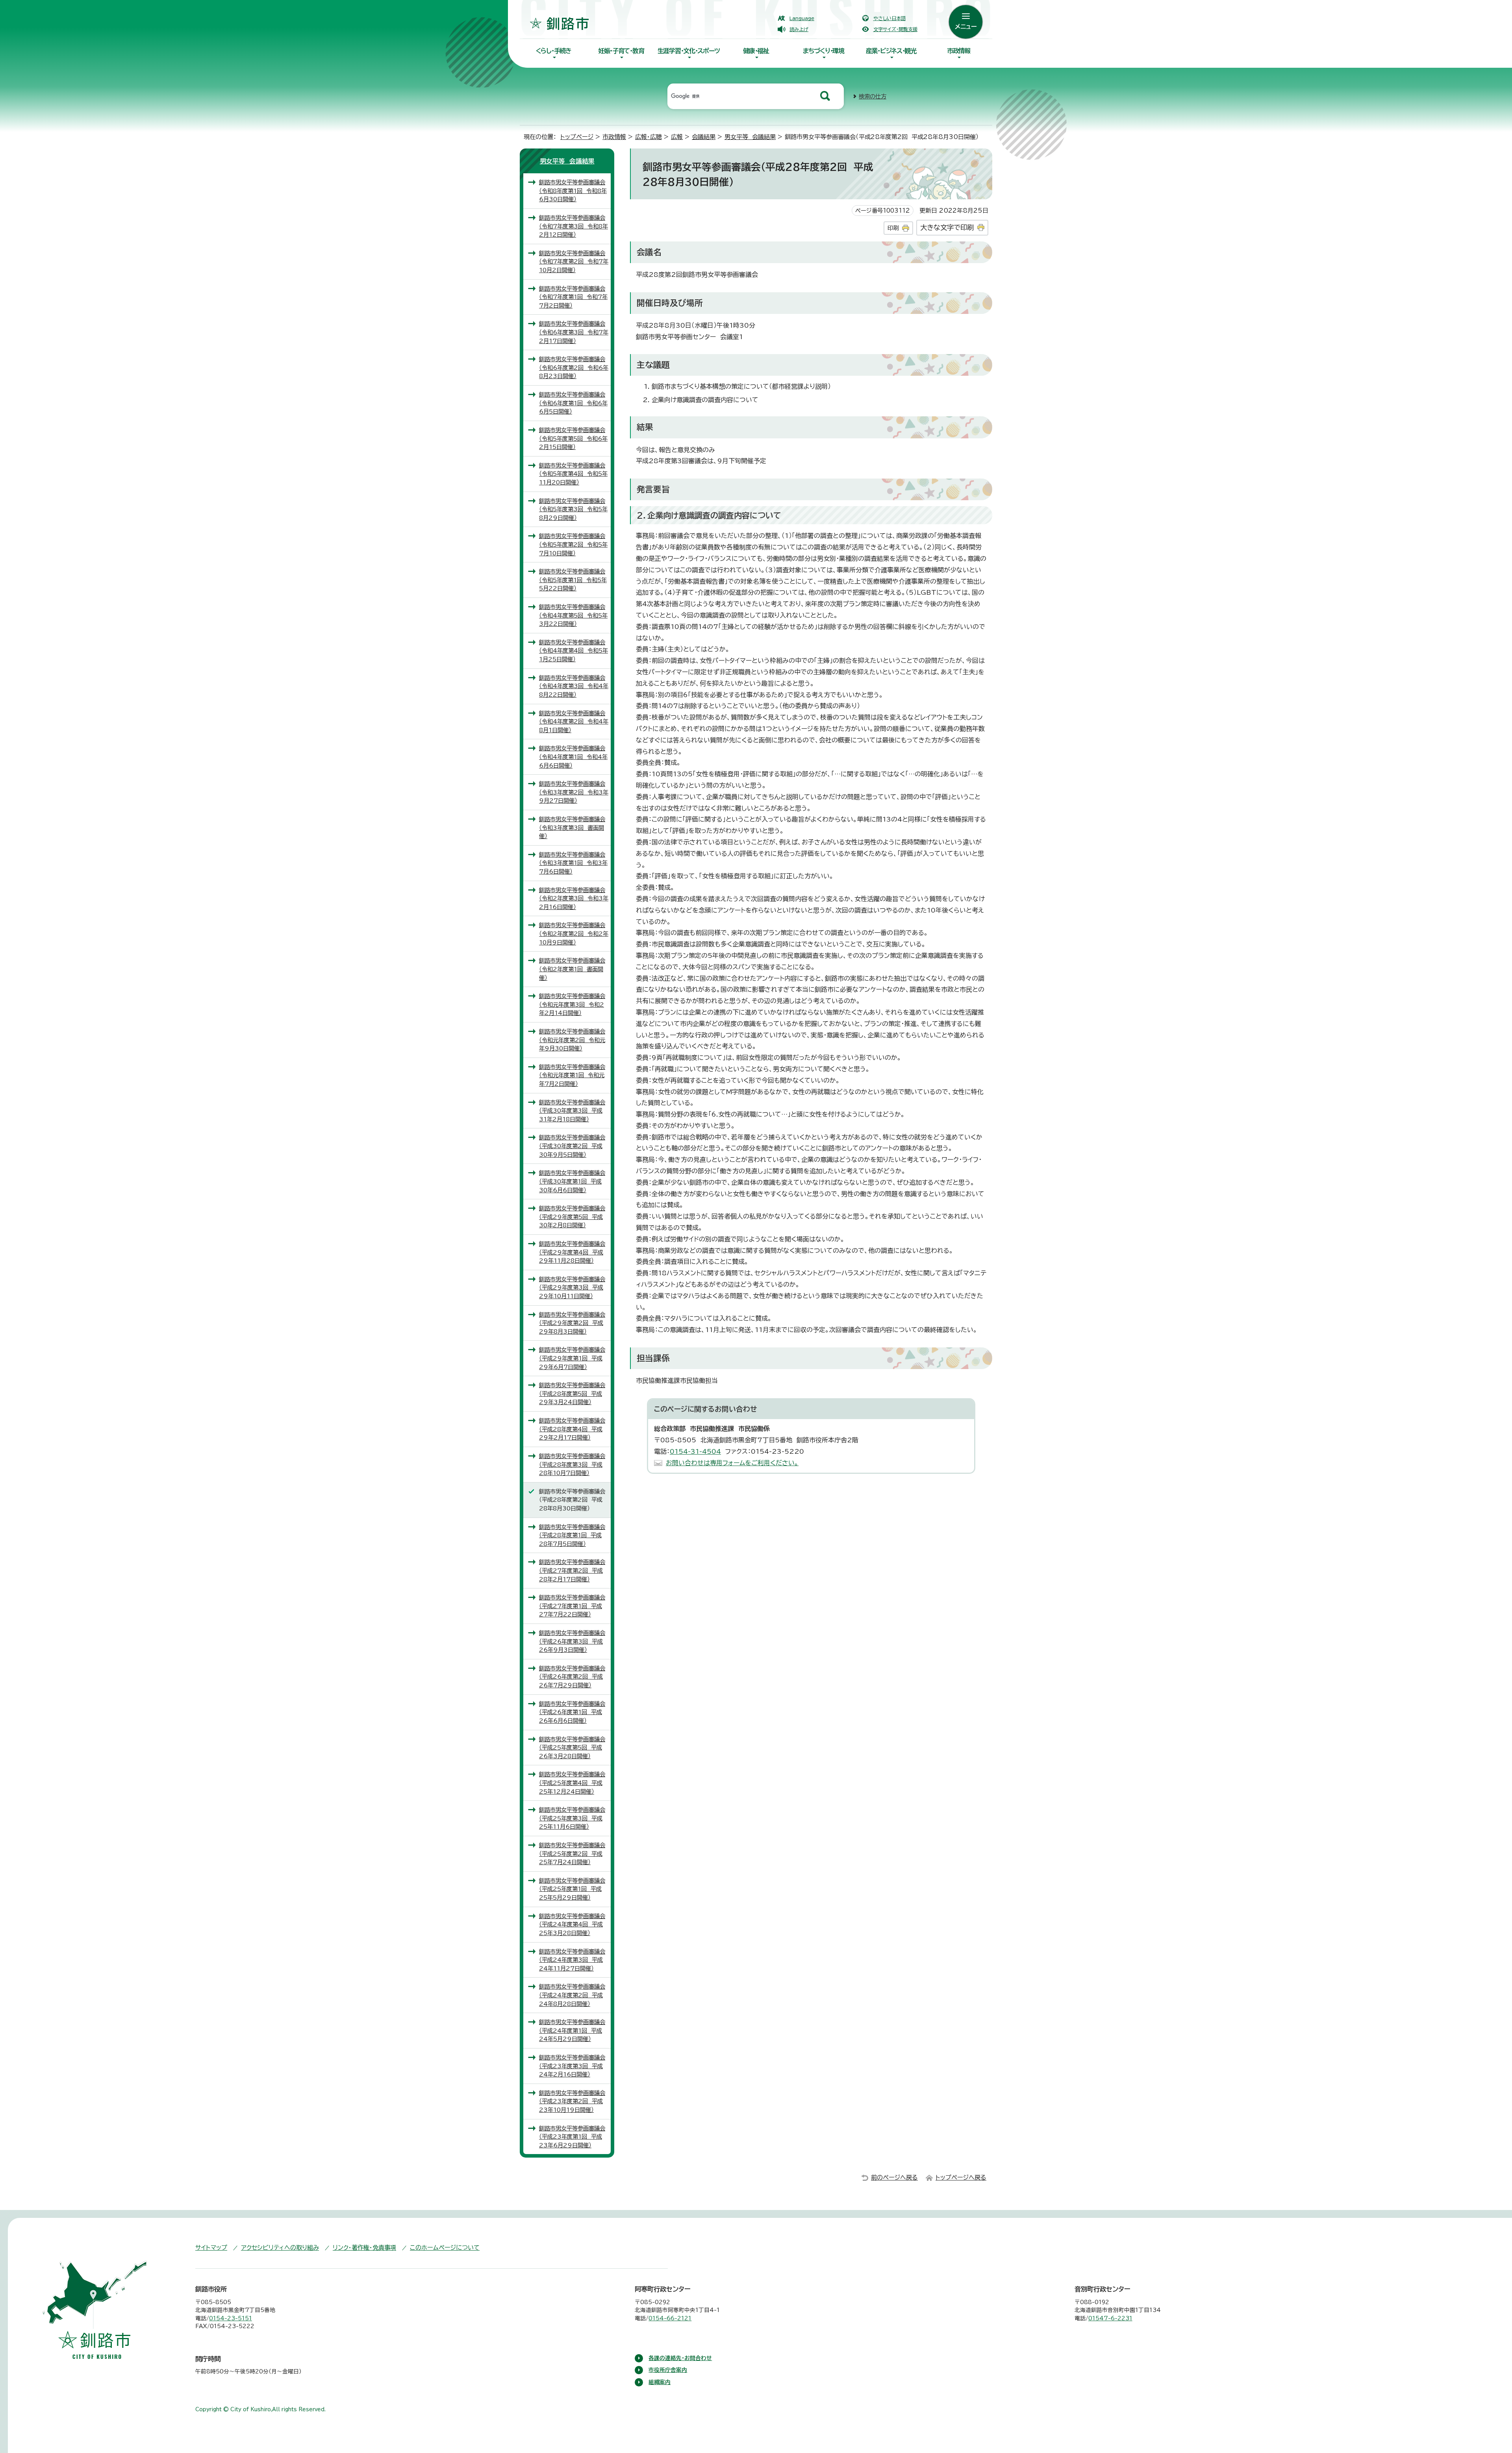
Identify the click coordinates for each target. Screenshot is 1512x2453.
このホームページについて (445, 2248)
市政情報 (959, 51)
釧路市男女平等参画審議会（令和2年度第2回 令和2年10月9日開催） (574, 933)
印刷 (893, 228)
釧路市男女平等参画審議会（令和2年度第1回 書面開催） (572, 969)
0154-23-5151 (231, 2318)
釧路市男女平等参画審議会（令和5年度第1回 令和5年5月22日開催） (573, 580)
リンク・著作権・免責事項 (364, 2248)
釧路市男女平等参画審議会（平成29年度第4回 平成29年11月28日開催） (572, 1252)
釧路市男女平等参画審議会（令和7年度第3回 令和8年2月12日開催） (573, 226)
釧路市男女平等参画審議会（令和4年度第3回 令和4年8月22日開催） (574, 686)
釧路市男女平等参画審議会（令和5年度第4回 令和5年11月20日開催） (573, 474)
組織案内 (660, 2382)
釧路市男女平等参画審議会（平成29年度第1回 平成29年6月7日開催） (572, 1358)
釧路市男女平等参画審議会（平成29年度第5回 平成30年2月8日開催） (572, 1217)
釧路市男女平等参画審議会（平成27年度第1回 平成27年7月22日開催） (572, 1606)
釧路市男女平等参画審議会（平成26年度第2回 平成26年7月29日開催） (572, 1677)
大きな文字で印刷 (947, 227)
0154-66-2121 (670, 2318)
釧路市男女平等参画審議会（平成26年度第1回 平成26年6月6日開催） (572, 1712)
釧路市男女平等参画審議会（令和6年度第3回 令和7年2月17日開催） (574, 332)
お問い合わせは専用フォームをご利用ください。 (732, 1463)
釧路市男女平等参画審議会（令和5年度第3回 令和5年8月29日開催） (573, 509)
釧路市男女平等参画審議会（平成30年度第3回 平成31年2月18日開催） (572, 1111)
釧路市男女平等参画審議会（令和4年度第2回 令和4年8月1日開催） (574, 722)
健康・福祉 (756, 51)
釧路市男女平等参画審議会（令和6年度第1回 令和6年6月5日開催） (573, 403)
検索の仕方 (873, 96)
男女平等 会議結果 (750, 137)
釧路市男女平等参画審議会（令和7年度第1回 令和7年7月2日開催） (573, 297)
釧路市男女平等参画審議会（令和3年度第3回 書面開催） (572, 828)
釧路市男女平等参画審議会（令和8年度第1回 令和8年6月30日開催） (573, 191)
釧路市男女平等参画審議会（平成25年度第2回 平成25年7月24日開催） (572, 1854)
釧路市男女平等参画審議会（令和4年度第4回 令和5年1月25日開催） (573, 651)
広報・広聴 (649, 137)
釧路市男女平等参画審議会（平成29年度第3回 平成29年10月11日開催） (572, 1288)
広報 (677, 137)
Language (802, 18)
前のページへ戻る (894, 2177)
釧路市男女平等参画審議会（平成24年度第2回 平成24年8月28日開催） (572, 1995)
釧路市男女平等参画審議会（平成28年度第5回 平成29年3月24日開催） (572, 1393)
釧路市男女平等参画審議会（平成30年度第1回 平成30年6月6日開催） (572, 1181)
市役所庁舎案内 (668, 2370)
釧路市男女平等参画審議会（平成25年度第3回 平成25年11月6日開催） (572, 1818)
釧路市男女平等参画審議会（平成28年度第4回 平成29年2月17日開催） (572, 1429)
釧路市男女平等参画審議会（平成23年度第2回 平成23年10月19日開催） (572, 2101)
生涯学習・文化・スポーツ (689, 51)
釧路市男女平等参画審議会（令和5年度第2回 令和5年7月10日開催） (573, 544)
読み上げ (799, 29)
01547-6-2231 (1110, 2318)
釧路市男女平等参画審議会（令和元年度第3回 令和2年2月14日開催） (572, 1004)
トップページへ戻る (961, 2177)
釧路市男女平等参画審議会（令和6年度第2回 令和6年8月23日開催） (574, 367)
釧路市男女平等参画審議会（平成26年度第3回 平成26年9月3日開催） (572, 1641)
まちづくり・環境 (824, 51)
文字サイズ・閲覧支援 (895, 29)
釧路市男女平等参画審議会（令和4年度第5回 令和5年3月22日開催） (573, 615)
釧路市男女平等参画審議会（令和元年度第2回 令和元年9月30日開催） (572, 1040)
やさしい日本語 (889, 18)
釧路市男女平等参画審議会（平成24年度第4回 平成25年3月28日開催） (572, 1924)
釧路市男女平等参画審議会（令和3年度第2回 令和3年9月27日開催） (574, 792)
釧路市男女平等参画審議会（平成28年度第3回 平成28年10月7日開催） (572, 1464)
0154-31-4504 (695, 1451)
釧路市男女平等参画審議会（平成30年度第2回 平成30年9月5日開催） (572, 1146)
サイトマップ (211, 2248)
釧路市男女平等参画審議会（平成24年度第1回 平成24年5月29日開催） (572, 2030)
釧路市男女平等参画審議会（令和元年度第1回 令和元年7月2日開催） (572, 1075)
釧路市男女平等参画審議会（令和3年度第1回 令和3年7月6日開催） (573, 863)
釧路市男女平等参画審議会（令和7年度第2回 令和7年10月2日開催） (574, 262)
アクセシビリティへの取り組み (280, 2248)
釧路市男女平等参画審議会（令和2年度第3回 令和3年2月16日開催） (574, 898)
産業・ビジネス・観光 (891, 51)
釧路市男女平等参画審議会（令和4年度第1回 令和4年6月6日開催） (573, 757)
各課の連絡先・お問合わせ (680, 2358)
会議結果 (704, 137)
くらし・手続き (554, 51)
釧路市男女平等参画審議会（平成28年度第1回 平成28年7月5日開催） (572, 1535)
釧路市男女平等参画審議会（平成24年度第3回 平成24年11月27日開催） (572, 1960)
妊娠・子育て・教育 (621, 51)
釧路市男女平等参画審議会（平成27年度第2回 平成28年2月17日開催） (572, 1570)
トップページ (577, 137)
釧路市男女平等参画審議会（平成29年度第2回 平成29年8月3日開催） (572, 1323)
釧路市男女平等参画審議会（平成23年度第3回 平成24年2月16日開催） (572, 2066)
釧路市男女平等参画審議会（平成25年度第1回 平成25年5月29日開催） (572, 1889)
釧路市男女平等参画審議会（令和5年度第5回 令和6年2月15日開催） (573, 438)
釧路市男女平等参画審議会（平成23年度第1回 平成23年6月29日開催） (572, 2137)
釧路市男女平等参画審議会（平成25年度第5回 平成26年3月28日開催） (572, 1748)
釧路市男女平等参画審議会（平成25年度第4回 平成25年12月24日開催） (572, 1783)
